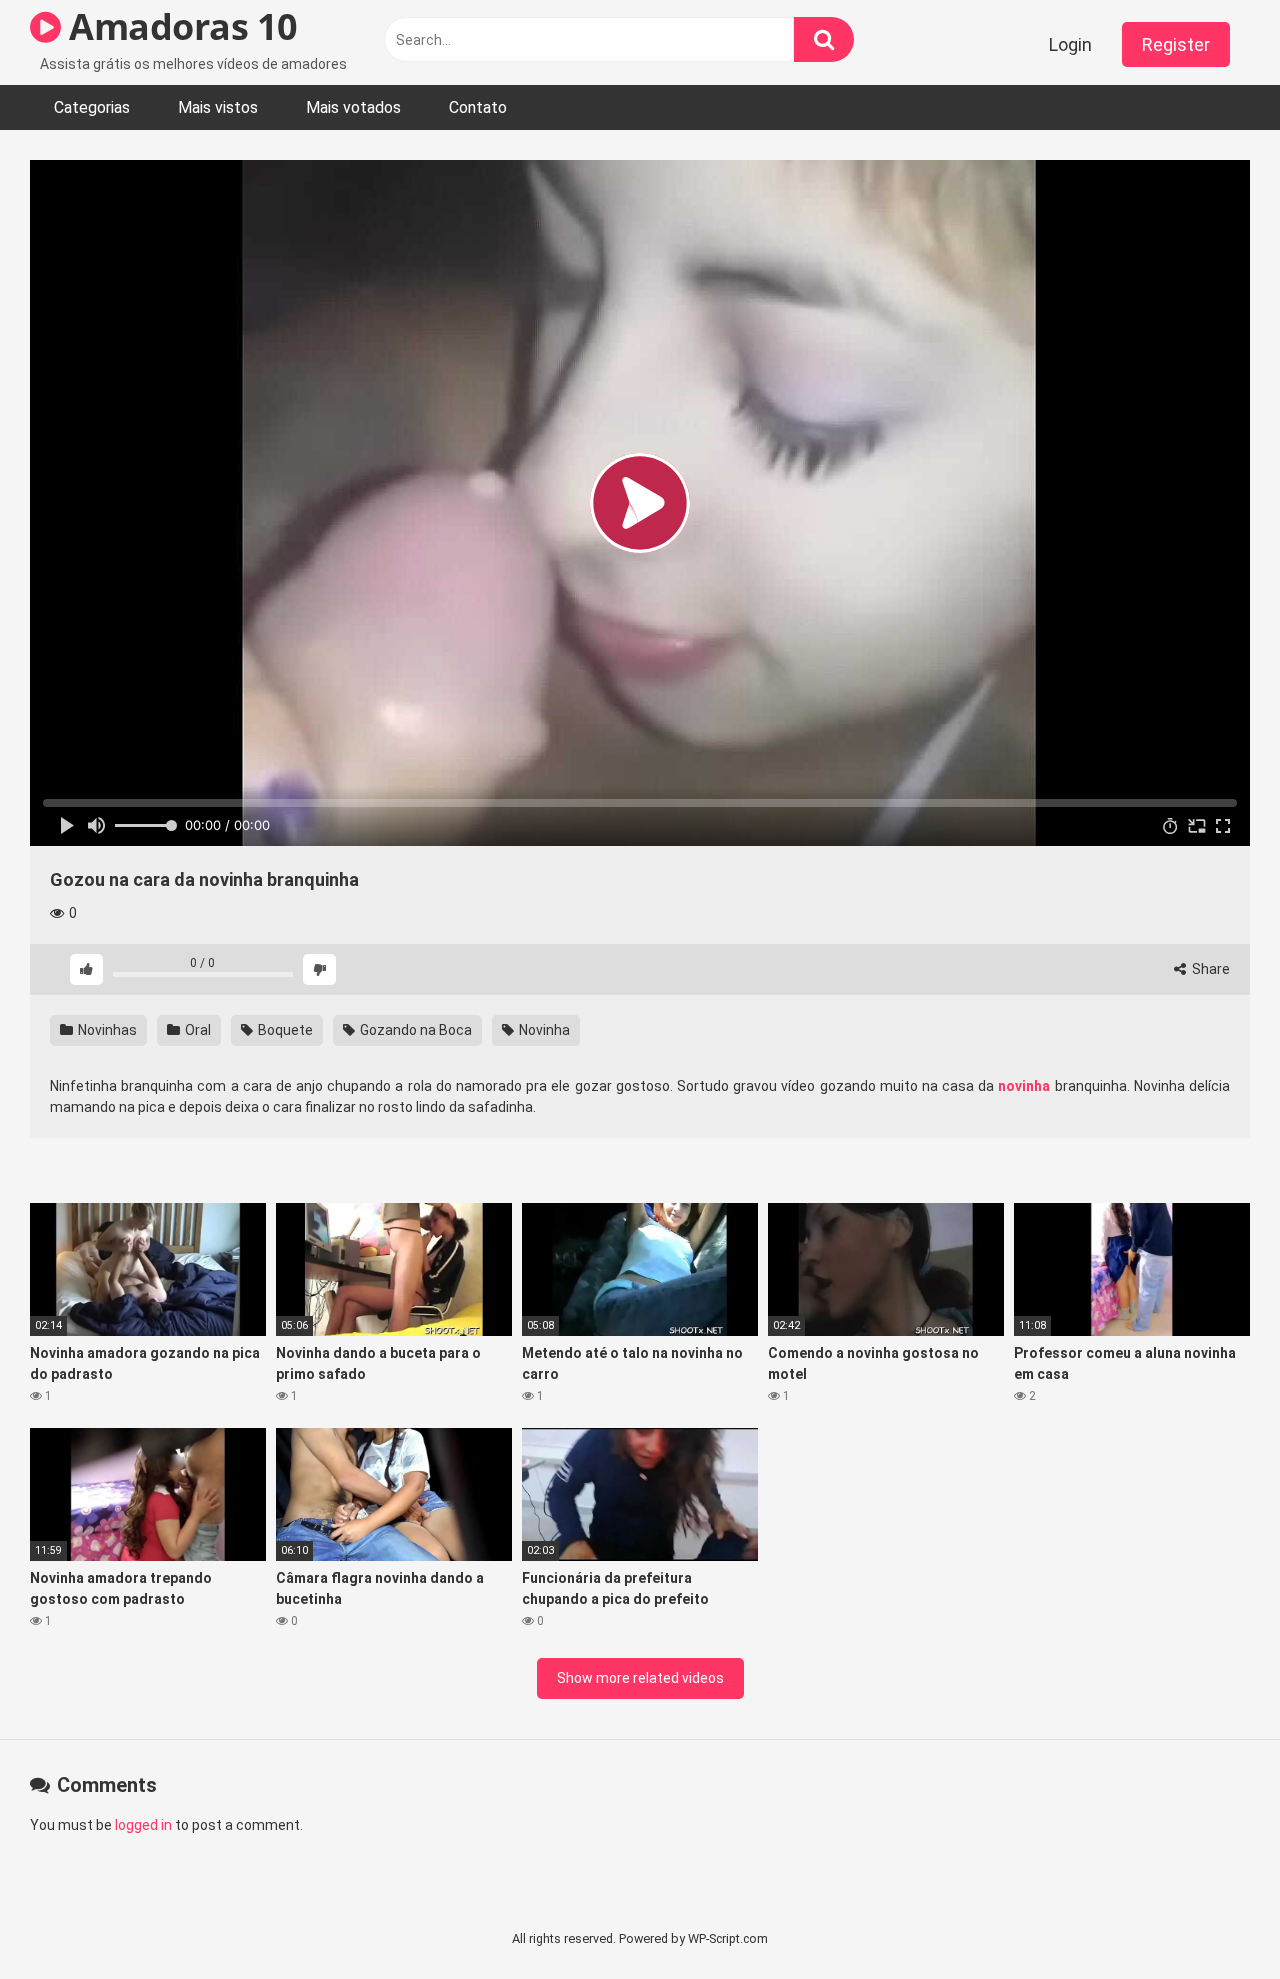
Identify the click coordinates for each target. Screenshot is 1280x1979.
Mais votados (353, 107)
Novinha (543, 1030)
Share (1209, 969)
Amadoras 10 (179, 26)
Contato (478, 107)
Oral (196, 1030)
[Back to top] (1213, 1918)
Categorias (92, 107)
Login (1070, 44)
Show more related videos (640, 1678)
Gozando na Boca (414, 1030)
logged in (143, 1825)
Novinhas (106, 1030)
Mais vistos (218, 107)
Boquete (284, 1030)
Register (1176, 44)
